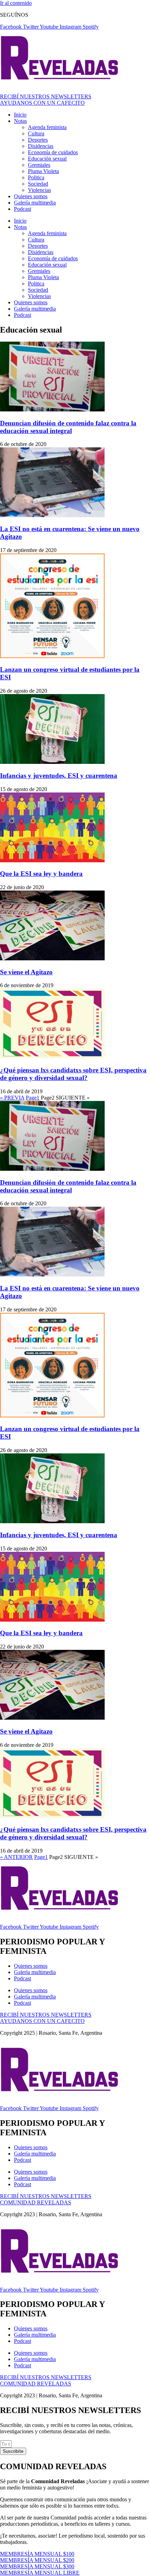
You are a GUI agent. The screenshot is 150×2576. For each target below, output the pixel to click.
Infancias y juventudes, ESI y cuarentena (59, 776)
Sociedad (38, 184)
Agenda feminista (47, 127)
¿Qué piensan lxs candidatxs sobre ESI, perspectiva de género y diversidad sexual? (73, 1074)
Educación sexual (47, 159)
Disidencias (41, 146)
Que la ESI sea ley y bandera (41, 874)
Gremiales (39, 165)
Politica (36, 177)
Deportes (38, 140)
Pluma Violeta (43, 171)
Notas (20, 121)
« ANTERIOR (16, 1857)
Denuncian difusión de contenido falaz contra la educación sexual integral (68, 427)
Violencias (39, 190)
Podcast (22, 209)
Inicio (20, 115)
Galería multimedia (35, 203)
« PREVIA (12, 1098)
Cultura (36, 133)
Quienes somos (31, 196)
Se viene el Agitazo (26, 972)
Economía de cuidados (53, 152)
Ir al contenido (16, 3)
